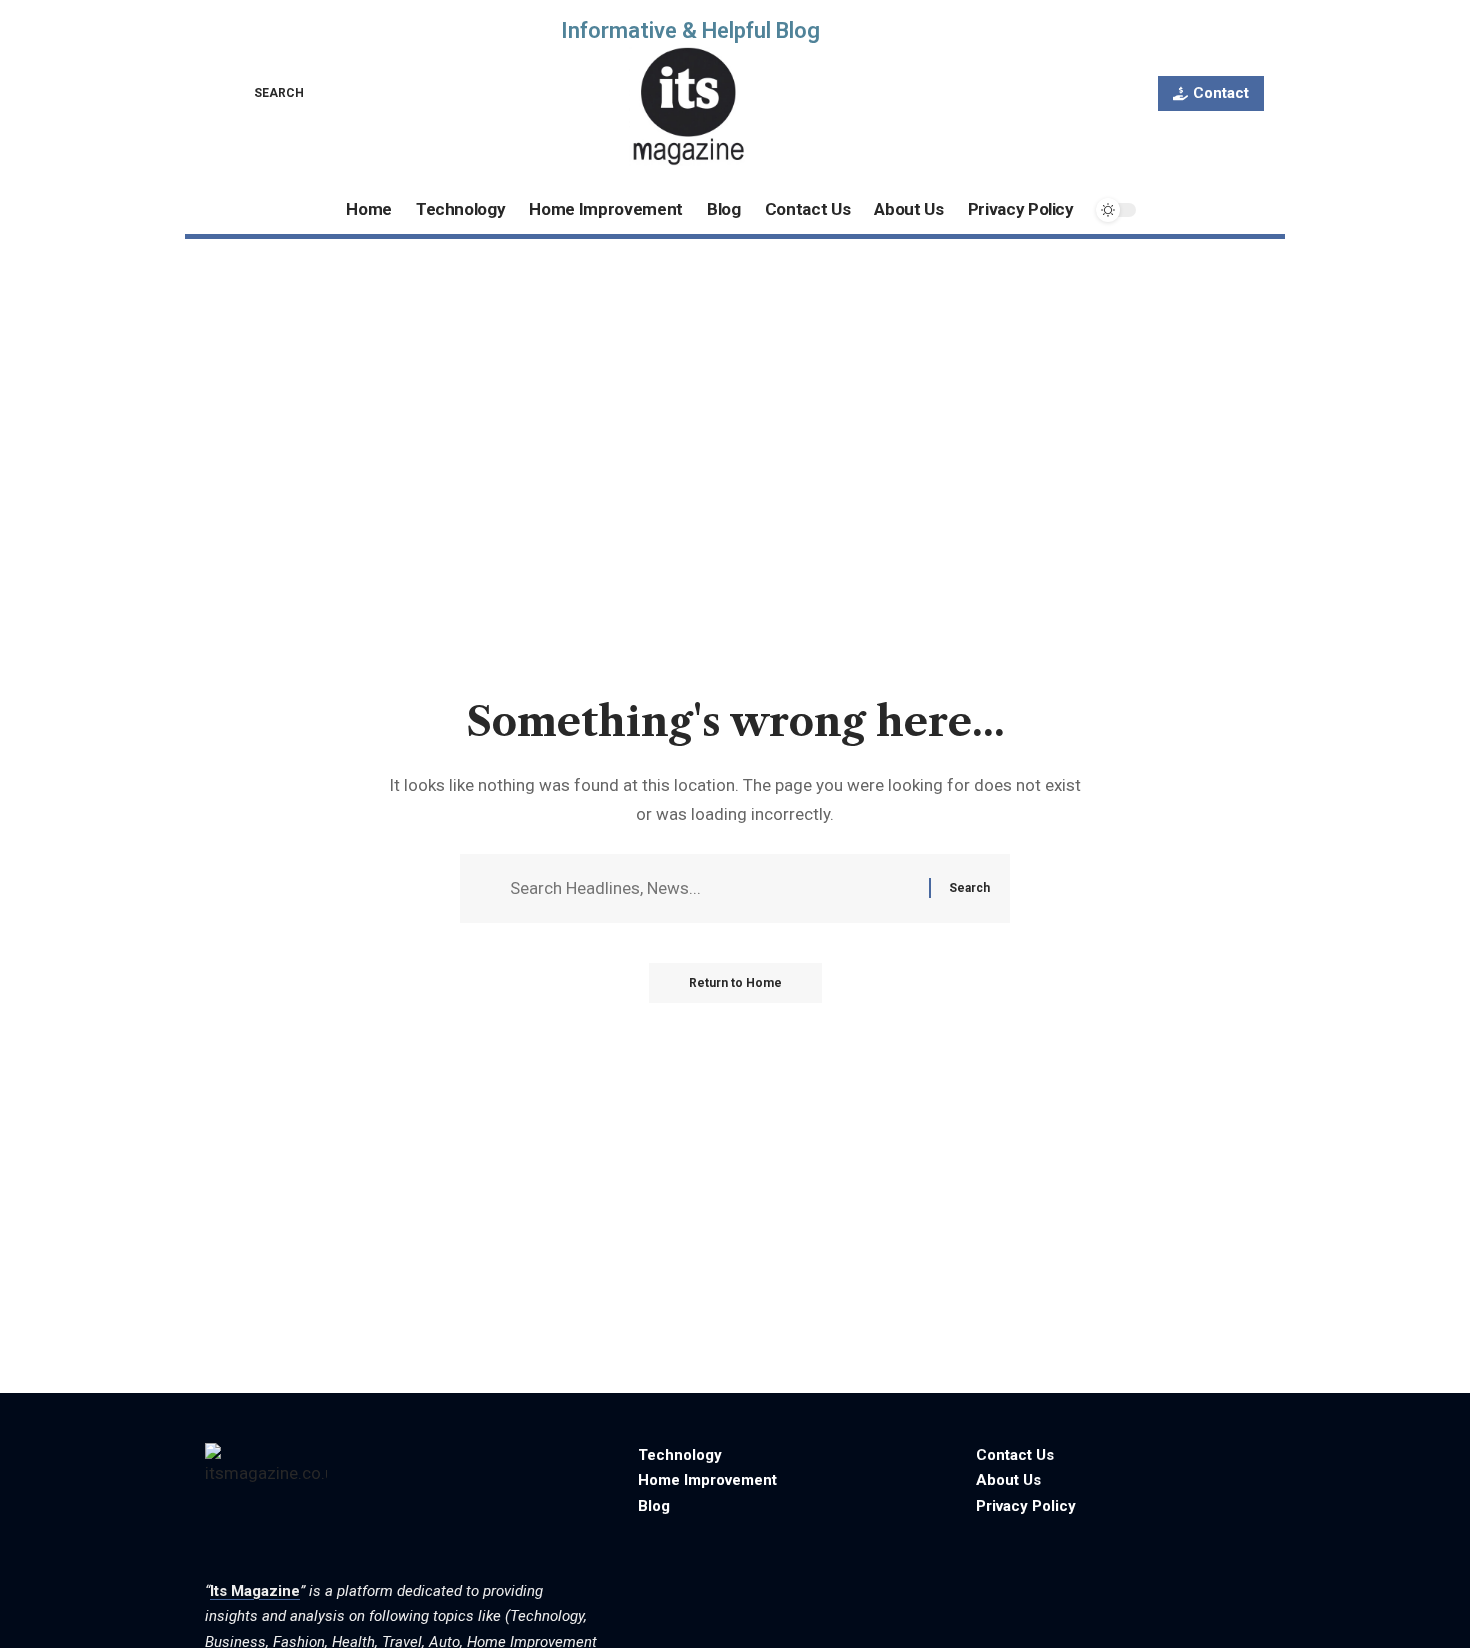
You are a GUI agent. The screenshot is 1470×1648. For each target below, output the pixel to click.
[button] (264, 93)
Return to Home (735, 983)
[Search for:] (712, 888)
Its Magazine (255, 1591)
